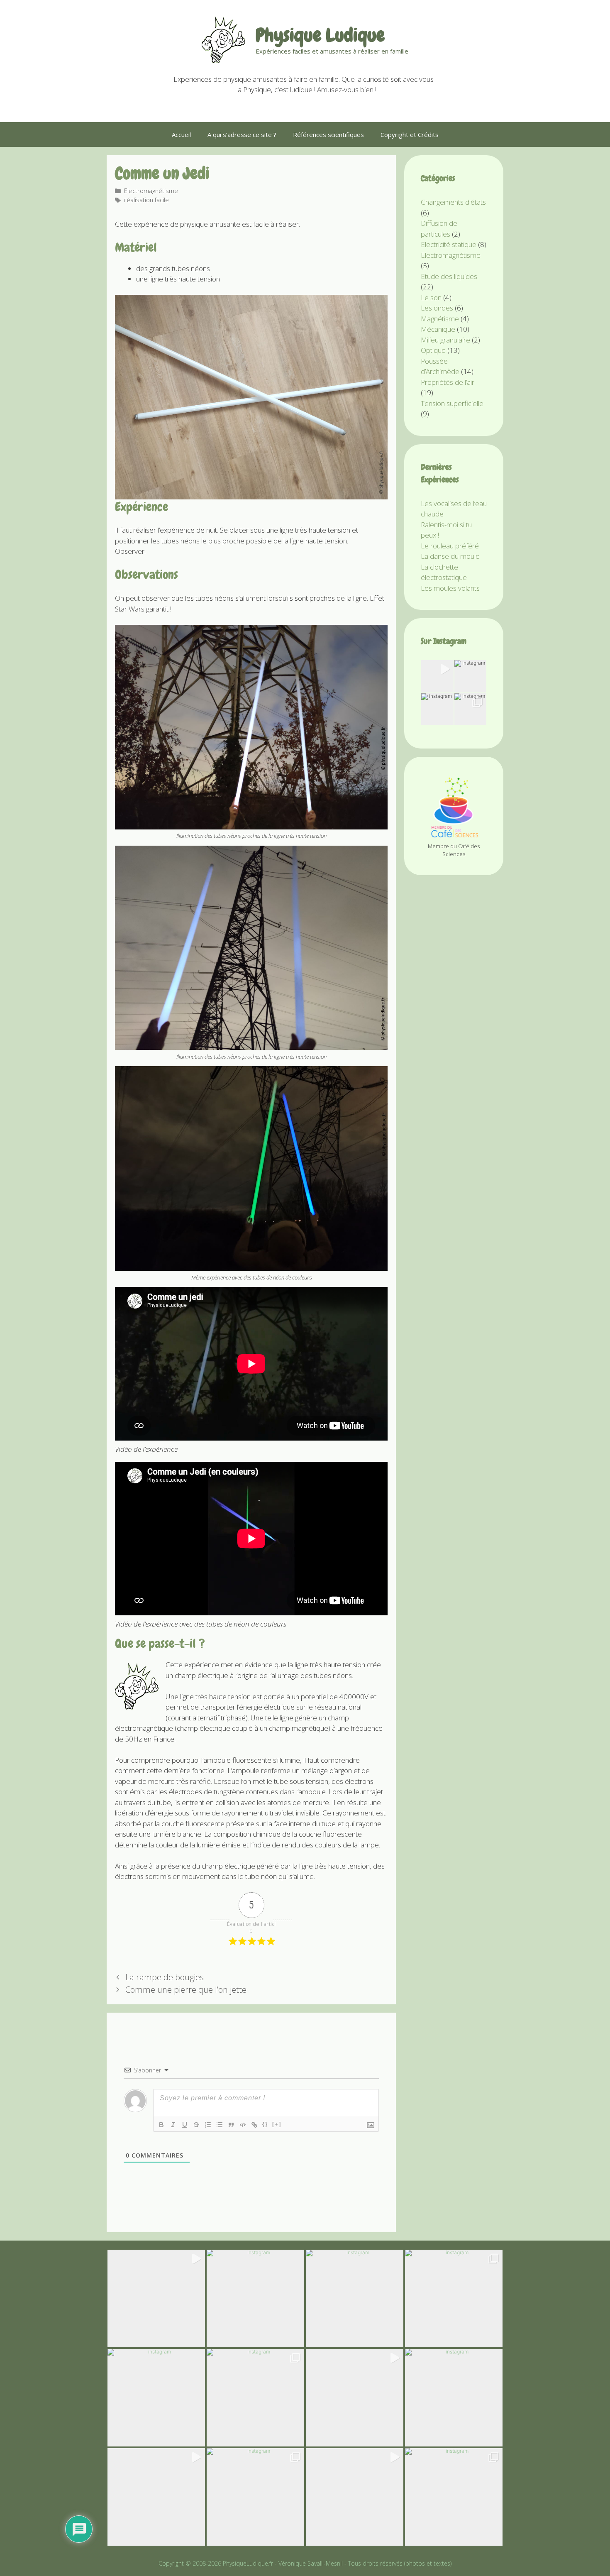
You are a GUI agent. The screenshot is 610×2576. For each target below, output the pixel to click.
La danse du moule (450, 556)
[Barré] (196, 2125)
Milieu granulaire (445, 340)
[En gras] (161, 2125)
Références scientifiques (328, 135)
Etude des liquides (449, 276)
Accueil (181, 135)
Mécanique (438, 329)
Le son (431, 297)
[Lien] (254, 2125)
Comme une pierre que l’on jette (186, 1990)
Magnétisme (440, 319)
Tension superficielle (452, 403)
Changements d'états (453, 202)
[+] (277, 2124)
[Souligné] (185, 2125)
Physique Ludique (320, 35)
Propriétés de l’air (448, 382)
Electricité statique (449, 244)
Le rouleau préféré (450, 546)
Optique (433, 350)
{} (265, 2124)
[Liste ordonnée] (208, 2125)
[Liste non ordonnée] (220, 2125)
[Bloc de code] (243, 2125)
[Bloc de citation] (231, 2125)
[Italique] (173, 2125)
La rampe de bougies (165, 1977)
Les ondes (437, 308)
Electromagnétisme (151, 191)
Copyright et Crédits (410, 135)
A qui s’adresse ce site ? (242, 135)
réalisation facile (146, 200)
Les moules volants (450, 588)
